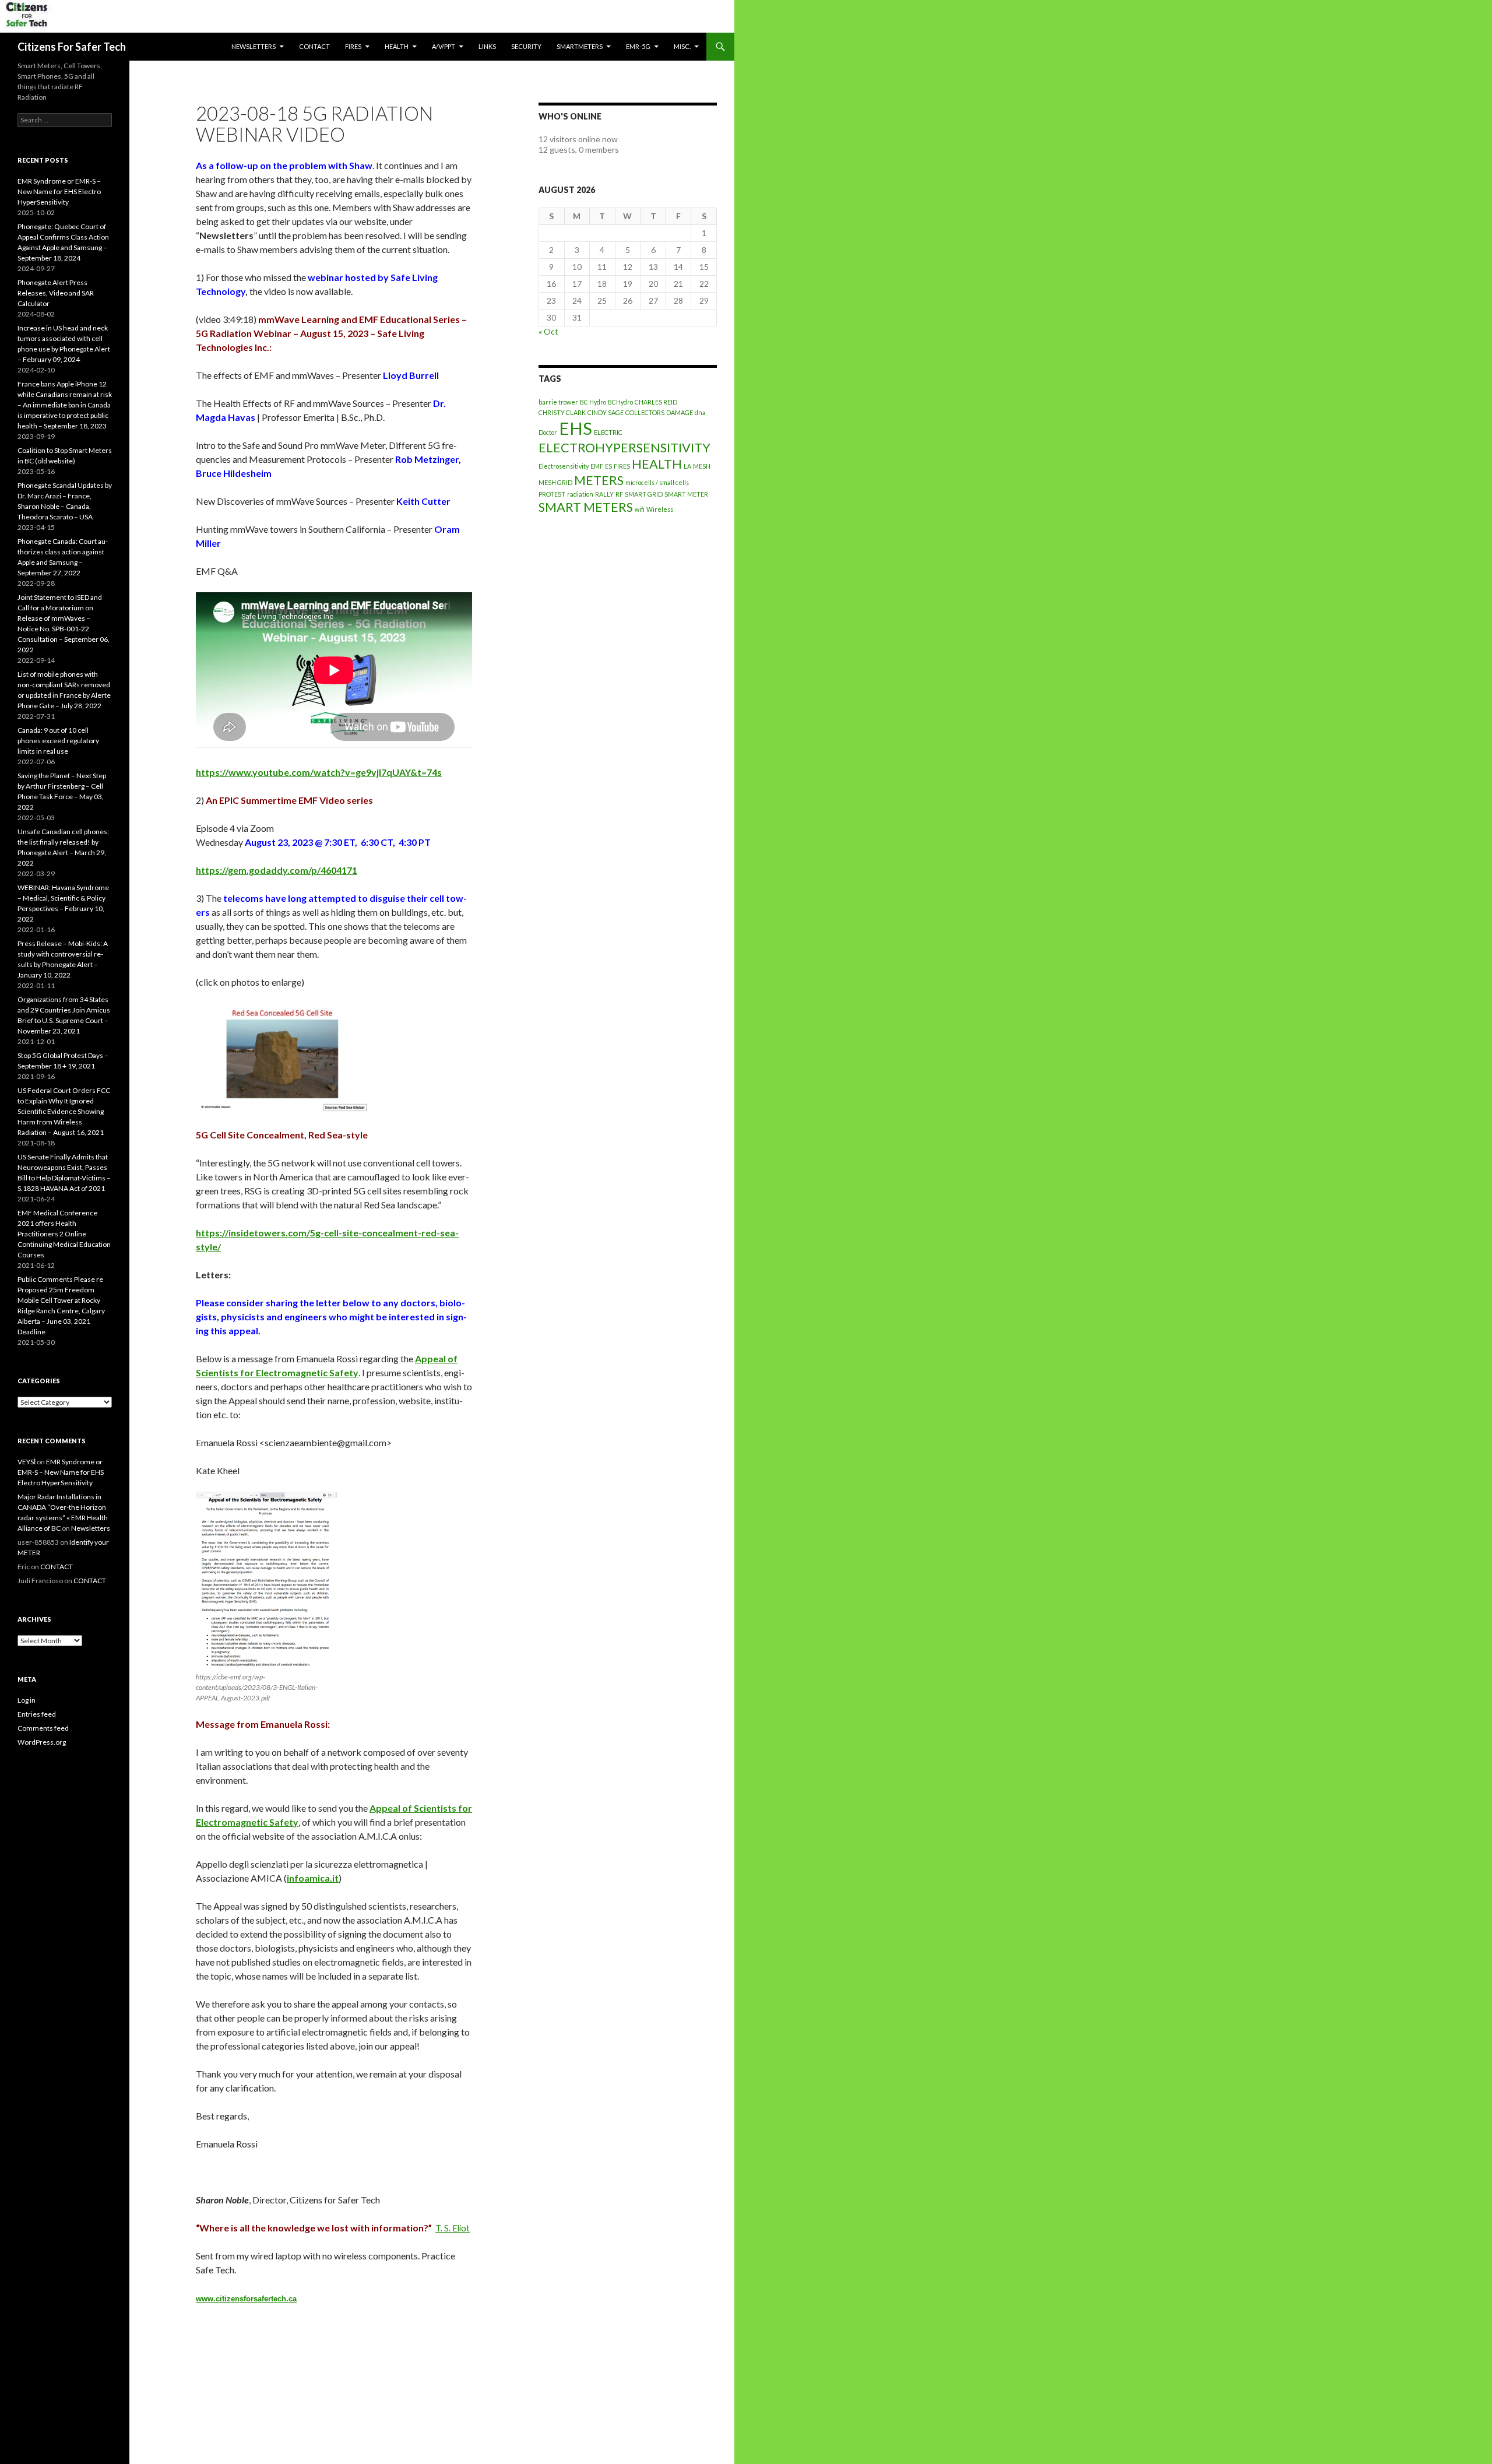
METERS (599, 480)
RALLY (604, 494)
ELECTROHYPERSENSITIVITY (624, 447)
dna (700, 412)
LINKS (487, 46)
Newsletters (254, 46)
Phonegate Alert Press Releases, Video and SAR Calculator (56, 293)
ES (608, 466)
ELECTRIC (608, 432)
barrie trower (558, 402)
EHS (576, 428)
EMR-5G (638, 46)
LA (687, 466)
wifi (640, 509)
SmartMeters (580, 46)
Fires (353, 46)
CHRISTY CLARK (562, 412)
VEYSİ (27, 1462)
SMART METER (686, 494)
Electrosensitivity (564, 466)
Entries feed (37, 1714)
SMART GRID (644, 494)
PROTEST (552, 494)
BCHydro (620, 402)
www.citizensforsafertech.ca (246, 2299)
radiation (580, 494)
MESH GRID (555, 482)
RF (619, 494)
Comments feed (43, 1728)
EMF (597, 466)
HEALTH (397, 46)
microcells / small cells (657, 482)
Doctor (548, 432)
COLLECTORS (645, 412)
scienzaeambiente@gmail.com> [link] (328, 1442)
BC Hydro (593, 402)
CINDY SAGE (606, 412)
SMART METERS (586, 507)
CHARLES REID (656, 402)
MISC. (682, 46)
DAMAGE (680, 412)
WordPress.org (42, 1742)
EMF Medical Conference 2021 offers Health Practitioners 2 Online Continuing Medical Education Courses (64, 1234)
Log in (27, 1700)
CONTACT (314, 46)
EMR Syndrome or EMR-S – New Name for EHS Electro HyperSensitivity (59, 191)
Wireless (660, 509)
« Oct (548, 331)
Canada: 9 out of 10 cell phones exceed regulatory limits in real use (58, 741)
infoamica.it (313, 1878)
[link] (313, 1878)
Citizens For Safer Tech (72, 47)
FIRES (622, 466)
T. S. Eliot (453, 2228)
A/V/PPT (444, 46)
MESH (702, 466)
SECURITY (526, 46)
